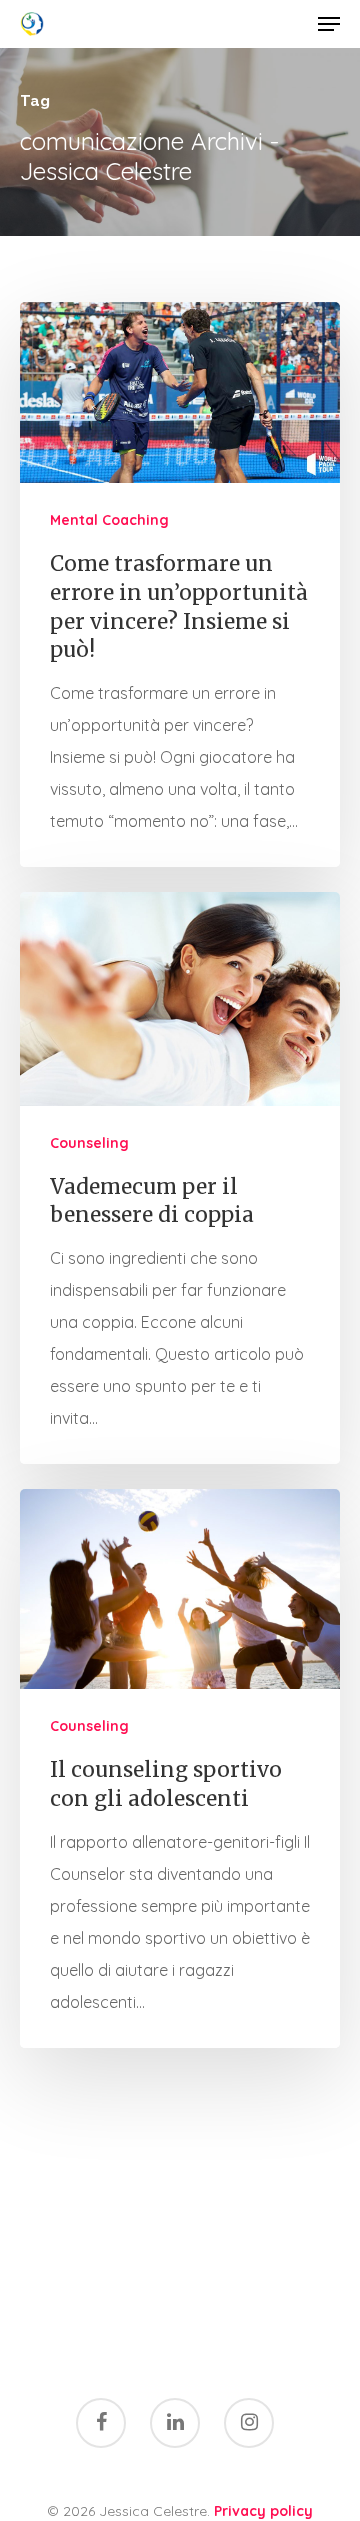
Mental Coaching (109, 520)
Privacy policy (263, 2511)
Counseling (89, 1143)
